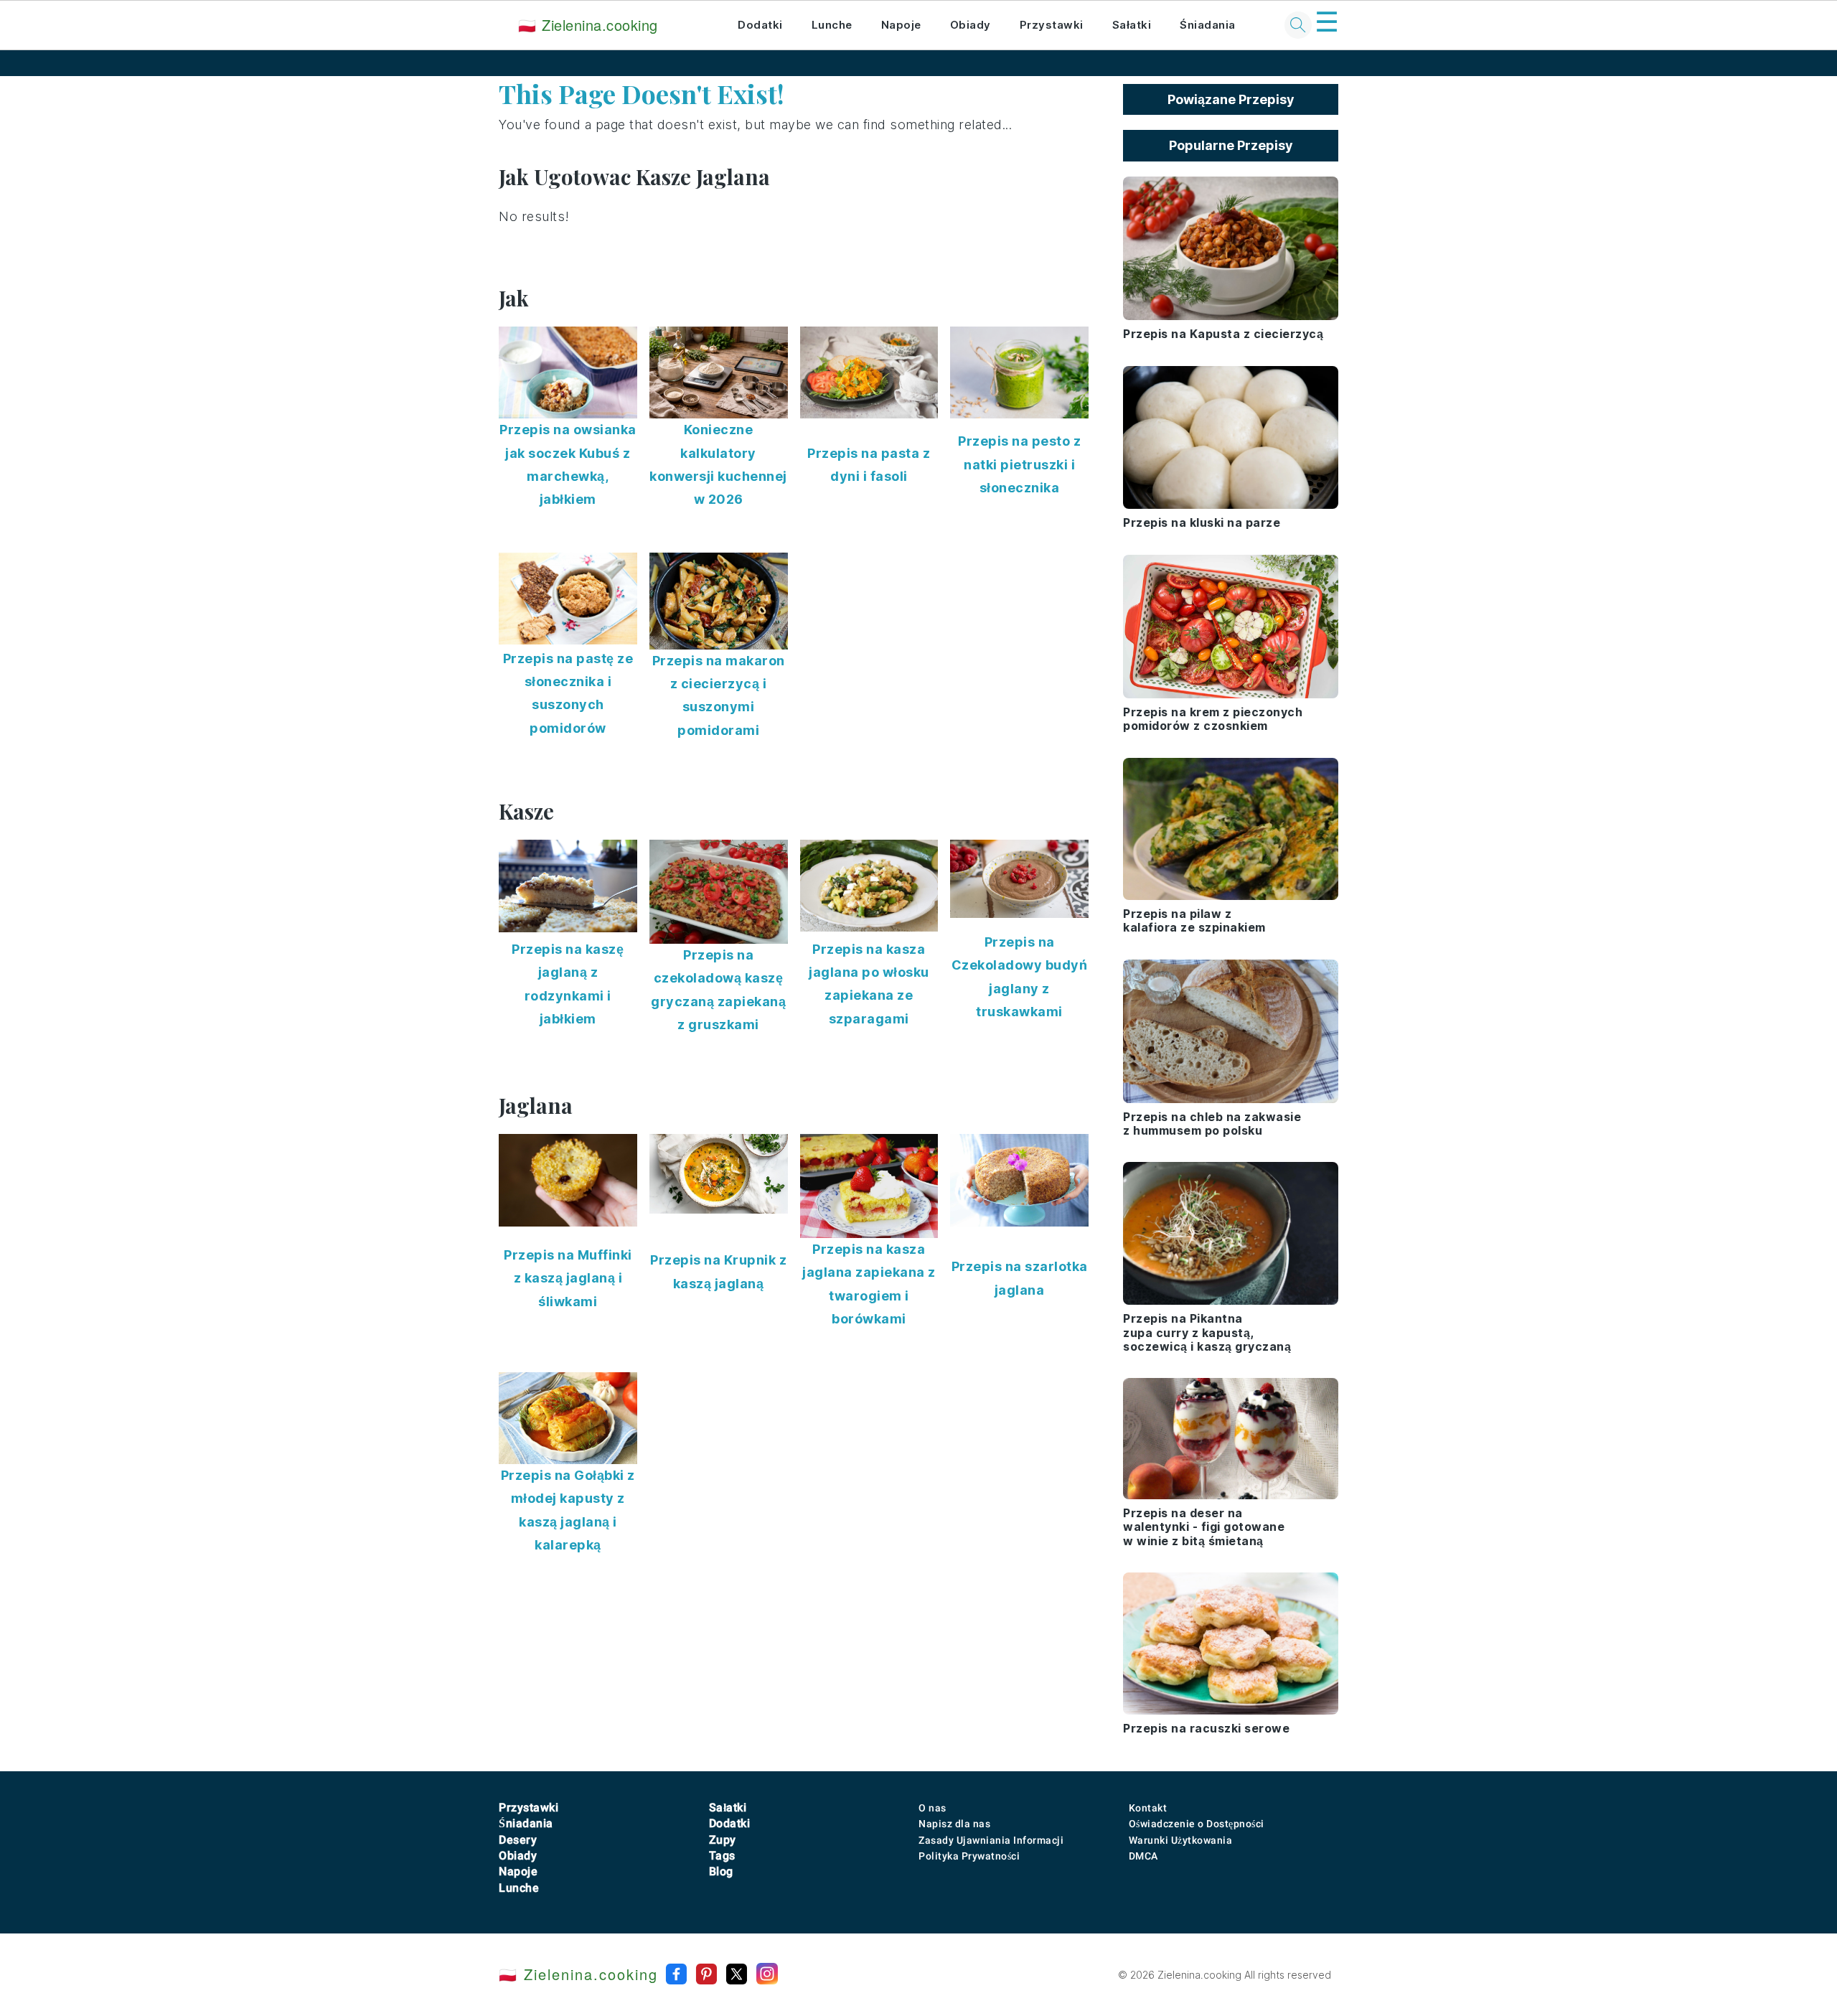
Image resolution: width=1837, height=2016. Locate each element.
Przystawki (1052, 25)
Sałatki (1132, 25)
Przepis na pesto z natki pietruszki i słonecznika (1019, 464)
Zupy (723, 1840)
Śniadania (1208, 25)
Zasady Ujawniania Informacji (991, 1840)
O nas (932, 1808)
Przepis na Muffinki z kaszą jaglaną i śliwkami (568, 1278)
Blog (721, 1871)
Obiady (971, 25)
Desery (518, 1840)
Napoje (901, 25)
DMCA (1143, 1856)
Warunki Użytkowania (1181, 1840)
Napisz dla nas (954, 1824)
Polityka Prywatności (969, 1856)
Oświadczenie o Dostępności (1197, 1824)
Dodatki (760, 25)
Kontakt (1148, 1808)
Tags (722, 1856)
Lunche (832, 25)
